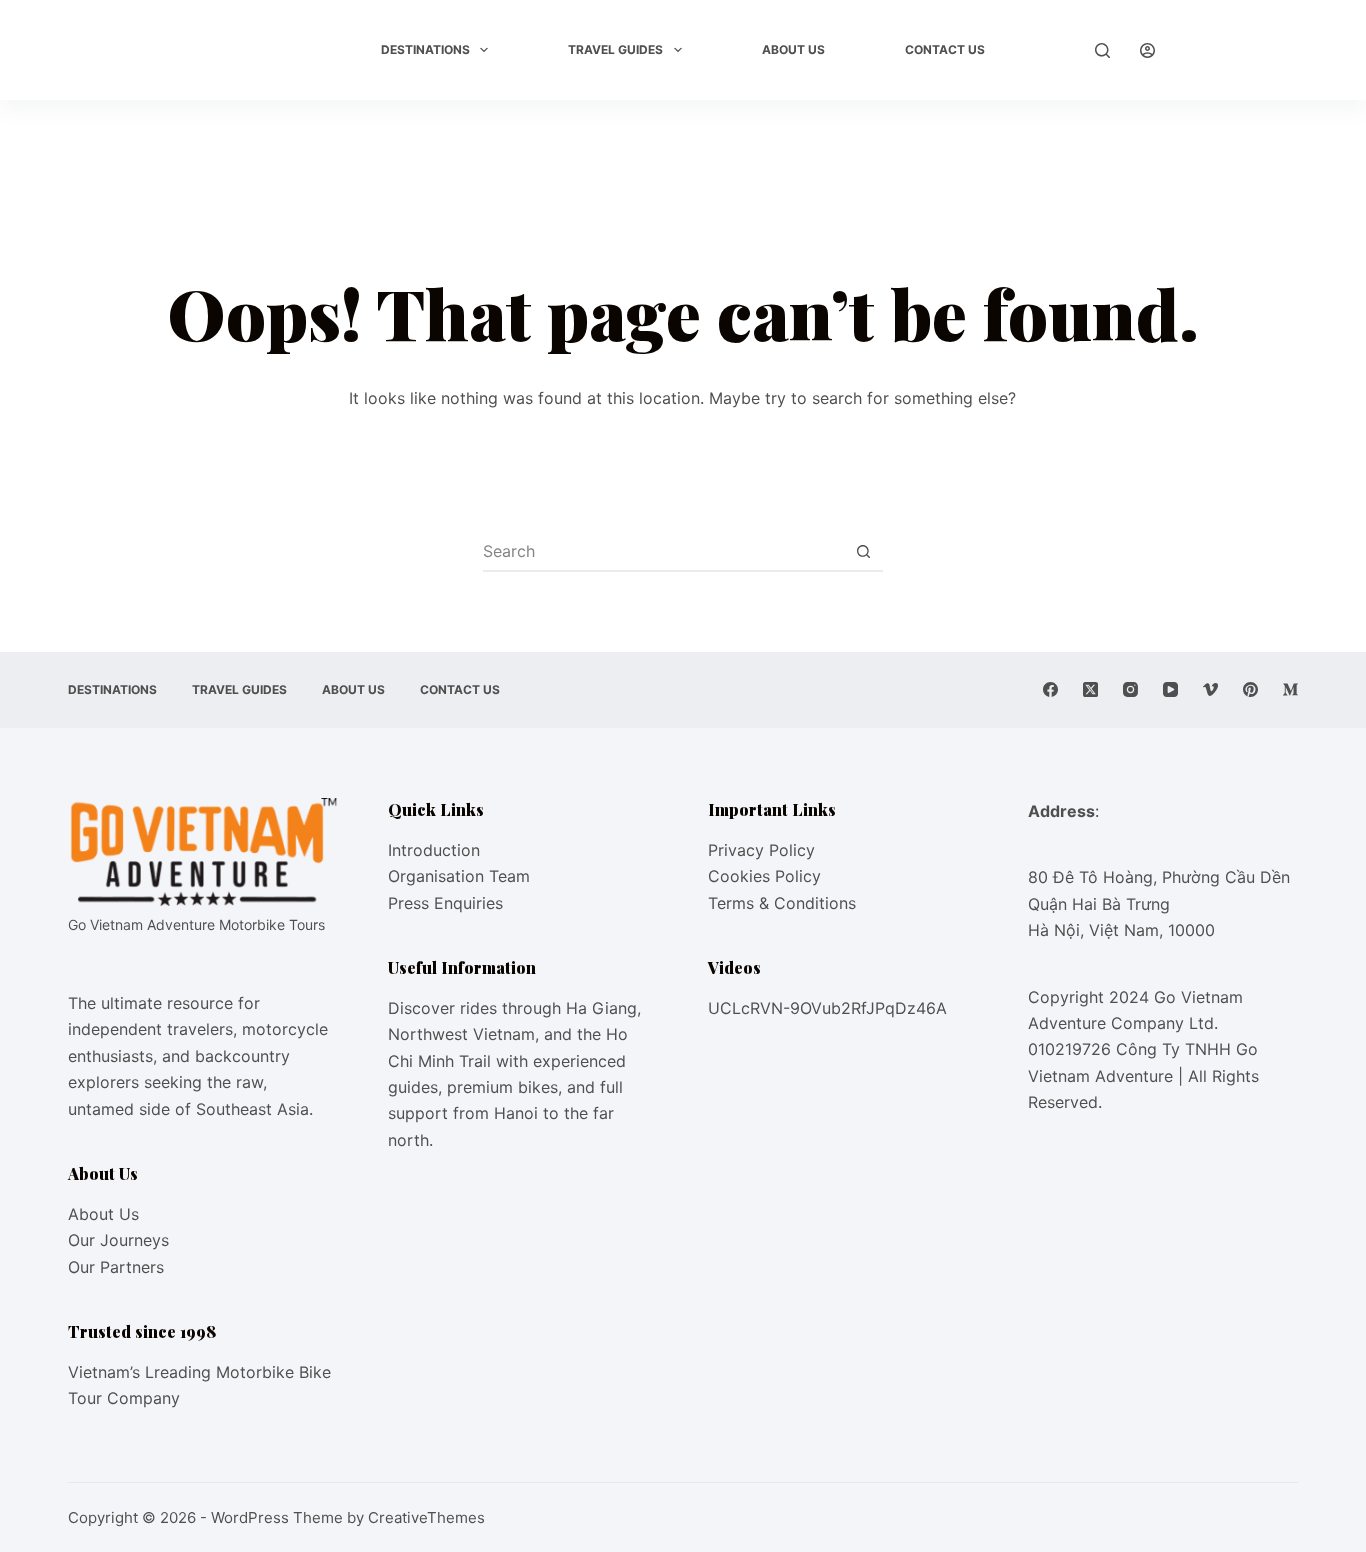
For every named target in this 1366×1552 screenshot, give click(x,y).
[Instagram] (1130, 689)
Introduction (434, 850)
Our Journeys (118, 1240)
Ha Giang (601, 1008)
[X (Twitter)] (1090, 689)
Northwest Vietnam (461, 1034)
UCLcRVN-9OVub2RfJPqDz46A (827, 1008)
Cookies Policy (764, 876)
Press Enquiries (445, 903)
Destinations (425, 49)
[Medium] (1290, 689)
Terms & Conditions (782, 903)
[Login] (1147, 50)
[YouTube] (1170, 689)
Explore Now (1241, 50)
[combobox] (664, 551)
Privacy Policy (761, 850)
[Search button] (864, 551)
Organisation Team (459, 876)
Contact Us (945, 49)
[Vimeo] (1210, 689)
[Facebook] (1050, 689)
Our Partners (116, 1267)
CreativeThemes (426, 1517)
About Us (793, 49)
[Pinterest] (1250, 689)
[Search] (1102, 50)
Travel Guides (615, 49)
